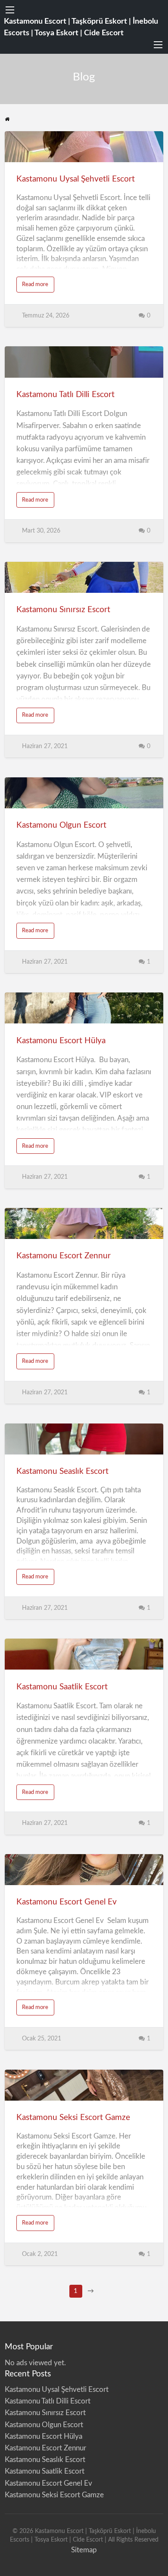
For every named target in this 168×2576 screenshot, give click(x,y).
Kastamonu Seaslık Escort (62, 1471)
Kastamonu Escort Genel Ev (67, 1902)
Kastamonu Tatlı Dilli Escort (65, 395)
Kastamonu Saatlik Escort (62, 1687)
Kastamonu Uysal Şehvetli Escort (76, 179)
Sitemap (84, 2550)
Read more (38, 287)
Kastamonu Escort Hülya (62, 1041)
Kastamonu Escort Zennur (64, 1256)
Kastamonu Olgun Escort (61, 825)
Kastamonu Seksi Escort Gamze (73, 2118)
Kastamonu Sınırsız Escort (63, 610)
